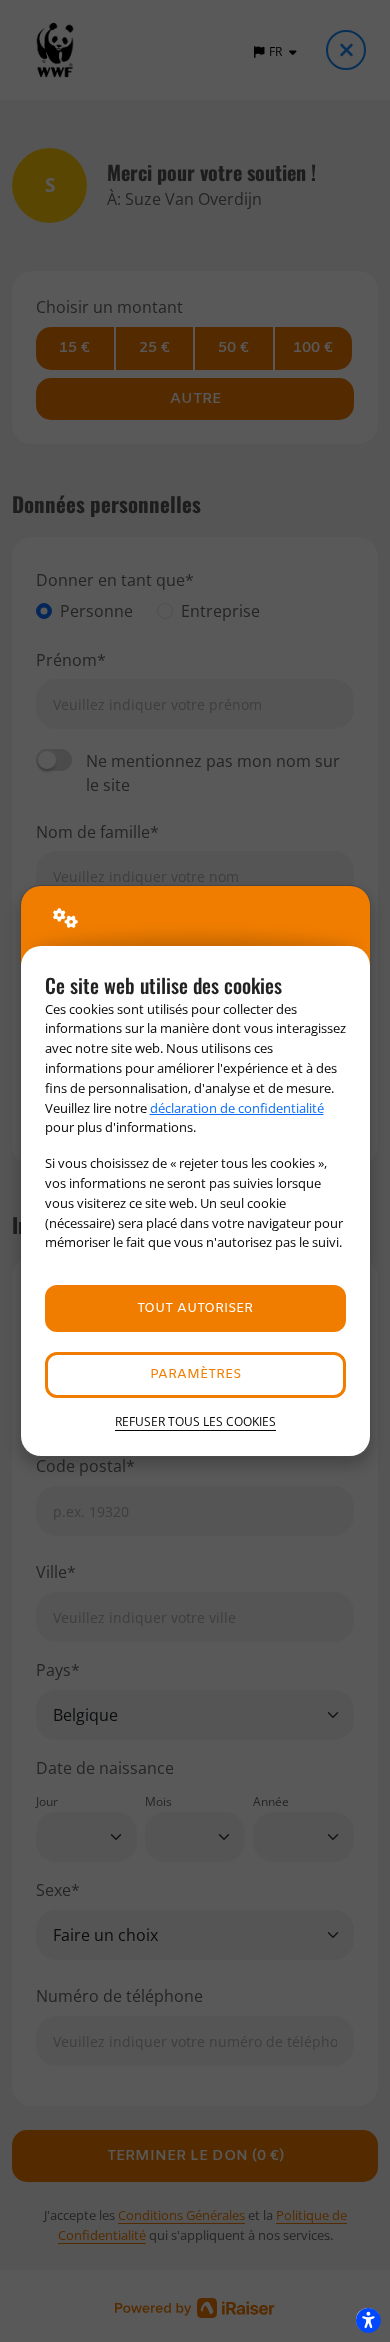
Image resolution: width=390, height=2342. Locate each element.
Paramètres (195, 1374)
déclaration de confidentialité (237, 1108)
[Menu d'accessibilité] (368, 2320)
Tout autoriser (195, 1308)
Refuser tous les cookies (195, 1421)
